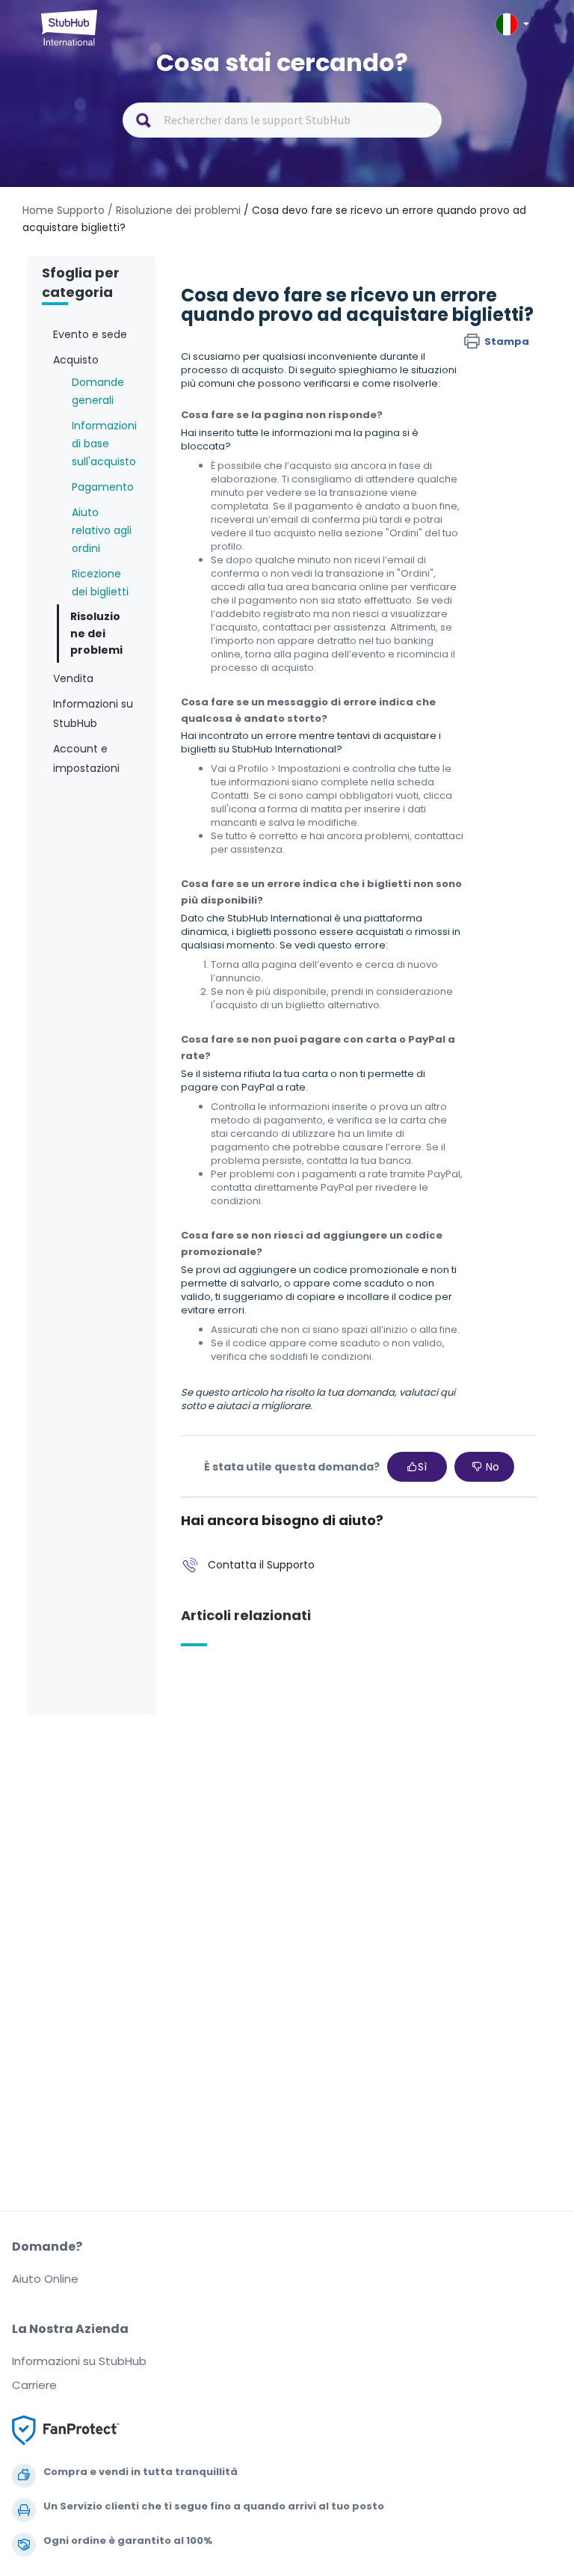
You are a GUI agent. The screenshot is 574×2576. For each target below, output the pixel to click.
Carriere (34, 2385)
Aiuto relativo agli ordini (102, 530)
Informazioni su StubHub (79, 2361)
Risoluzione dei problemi (96, 634)
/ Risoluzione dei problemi (174, 210)
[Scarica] (259, 1313)
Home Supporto (64, 210)
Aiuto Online (45, 2279)
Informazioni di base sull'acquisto (104, 444)
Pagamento (103, 487)
